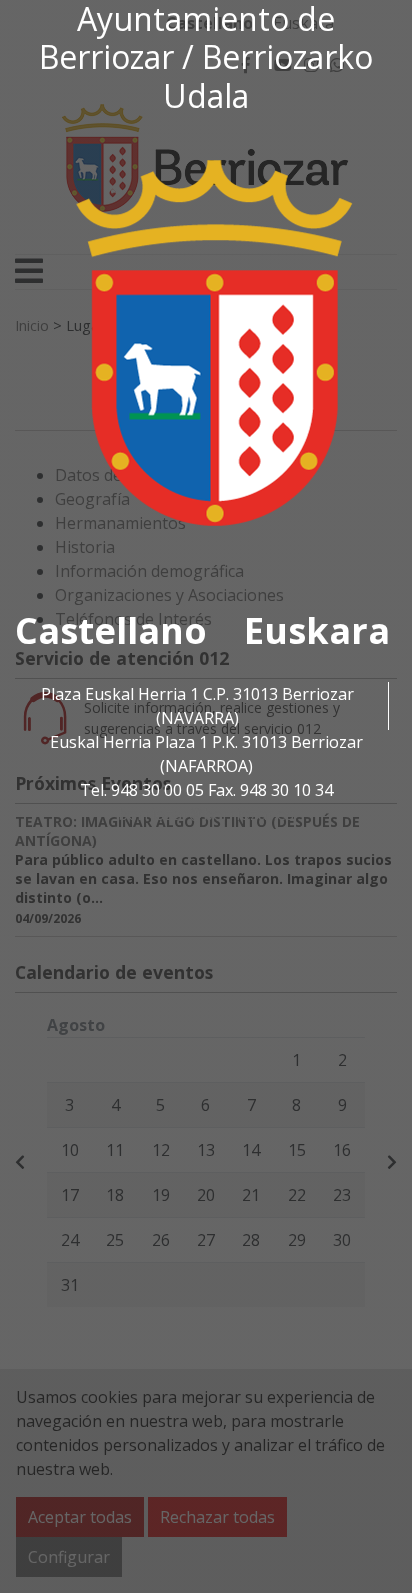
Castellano (111, 630)
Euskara (317, 630)
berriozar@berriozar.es (206, 814)
